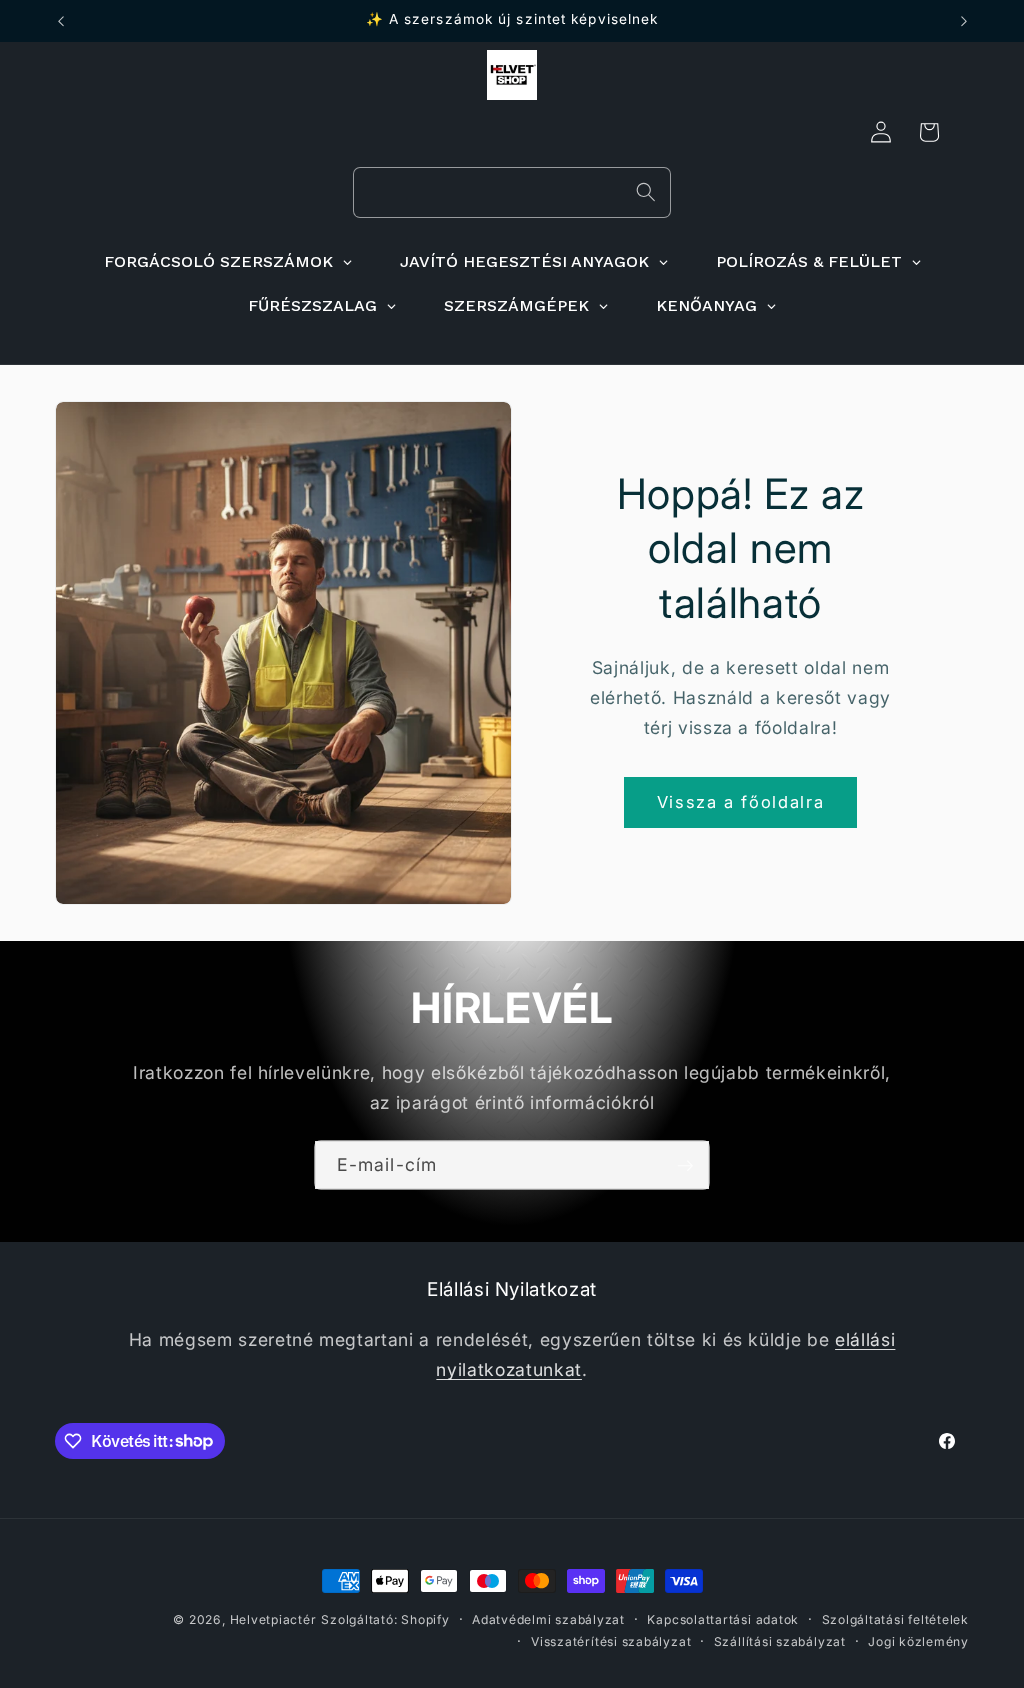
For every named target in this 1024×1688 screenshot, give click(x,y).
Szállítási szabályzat (780, 1641)
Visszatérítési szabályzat (611, 1641)
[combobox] (512, 193)
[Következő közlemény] (964, 21)
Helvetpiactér (273, 1619)
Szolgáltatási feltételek (895, 1619)
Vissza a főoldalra (741, 802)
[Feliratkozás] (685, 1165)
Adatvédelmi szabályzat (548, 1619)
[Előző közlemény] (61, 21)
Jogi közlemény (918, 1641)
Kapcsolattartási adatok (723, 1619)
